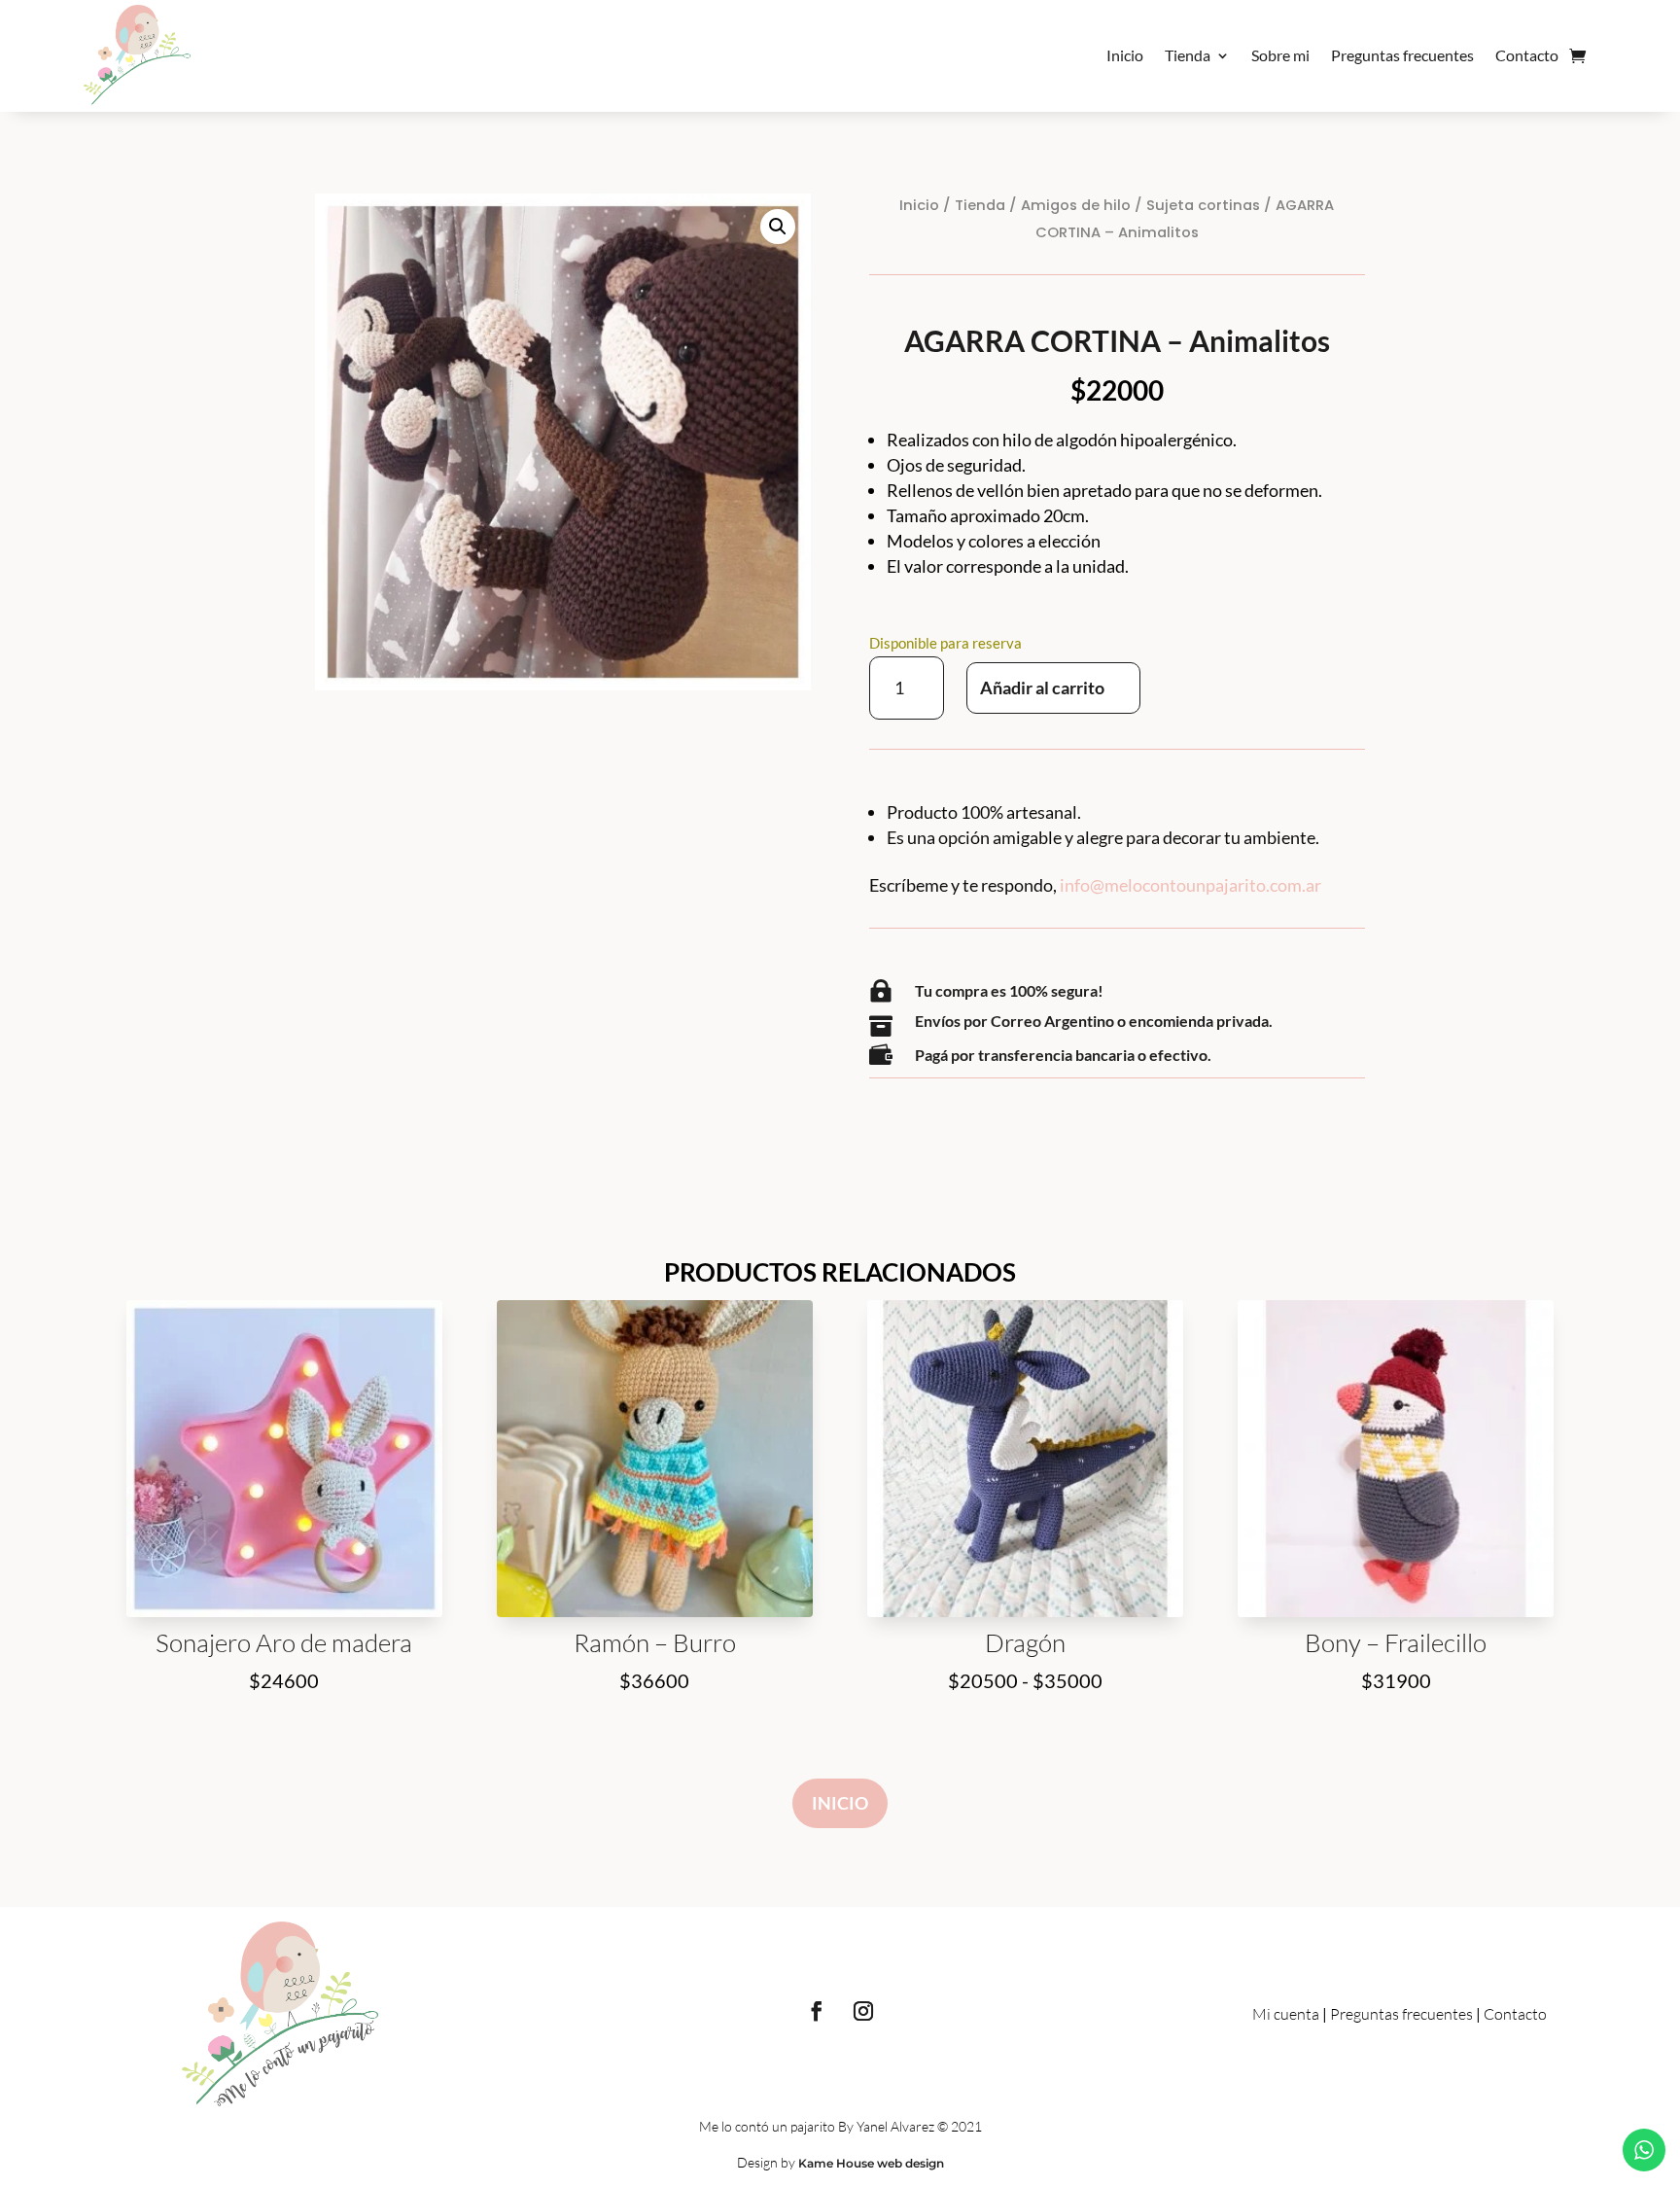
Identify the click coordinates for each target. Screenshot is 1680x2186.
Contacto (1527, 55)
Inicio (1125, 55)
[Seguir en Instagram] (863, 2011)
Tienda (1188, 55)
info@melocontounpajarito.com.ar (1190, 885)
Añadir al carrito (1042, 688)
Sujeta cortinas (1203, 205)
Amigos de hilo (1076, 205)
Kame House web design (871, 2163)
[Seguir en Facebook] (817, 2011)
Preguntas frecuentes (1402, 55)
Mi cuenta (1286, 2014)
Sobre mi (1280, 55)
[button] (778, 227)
